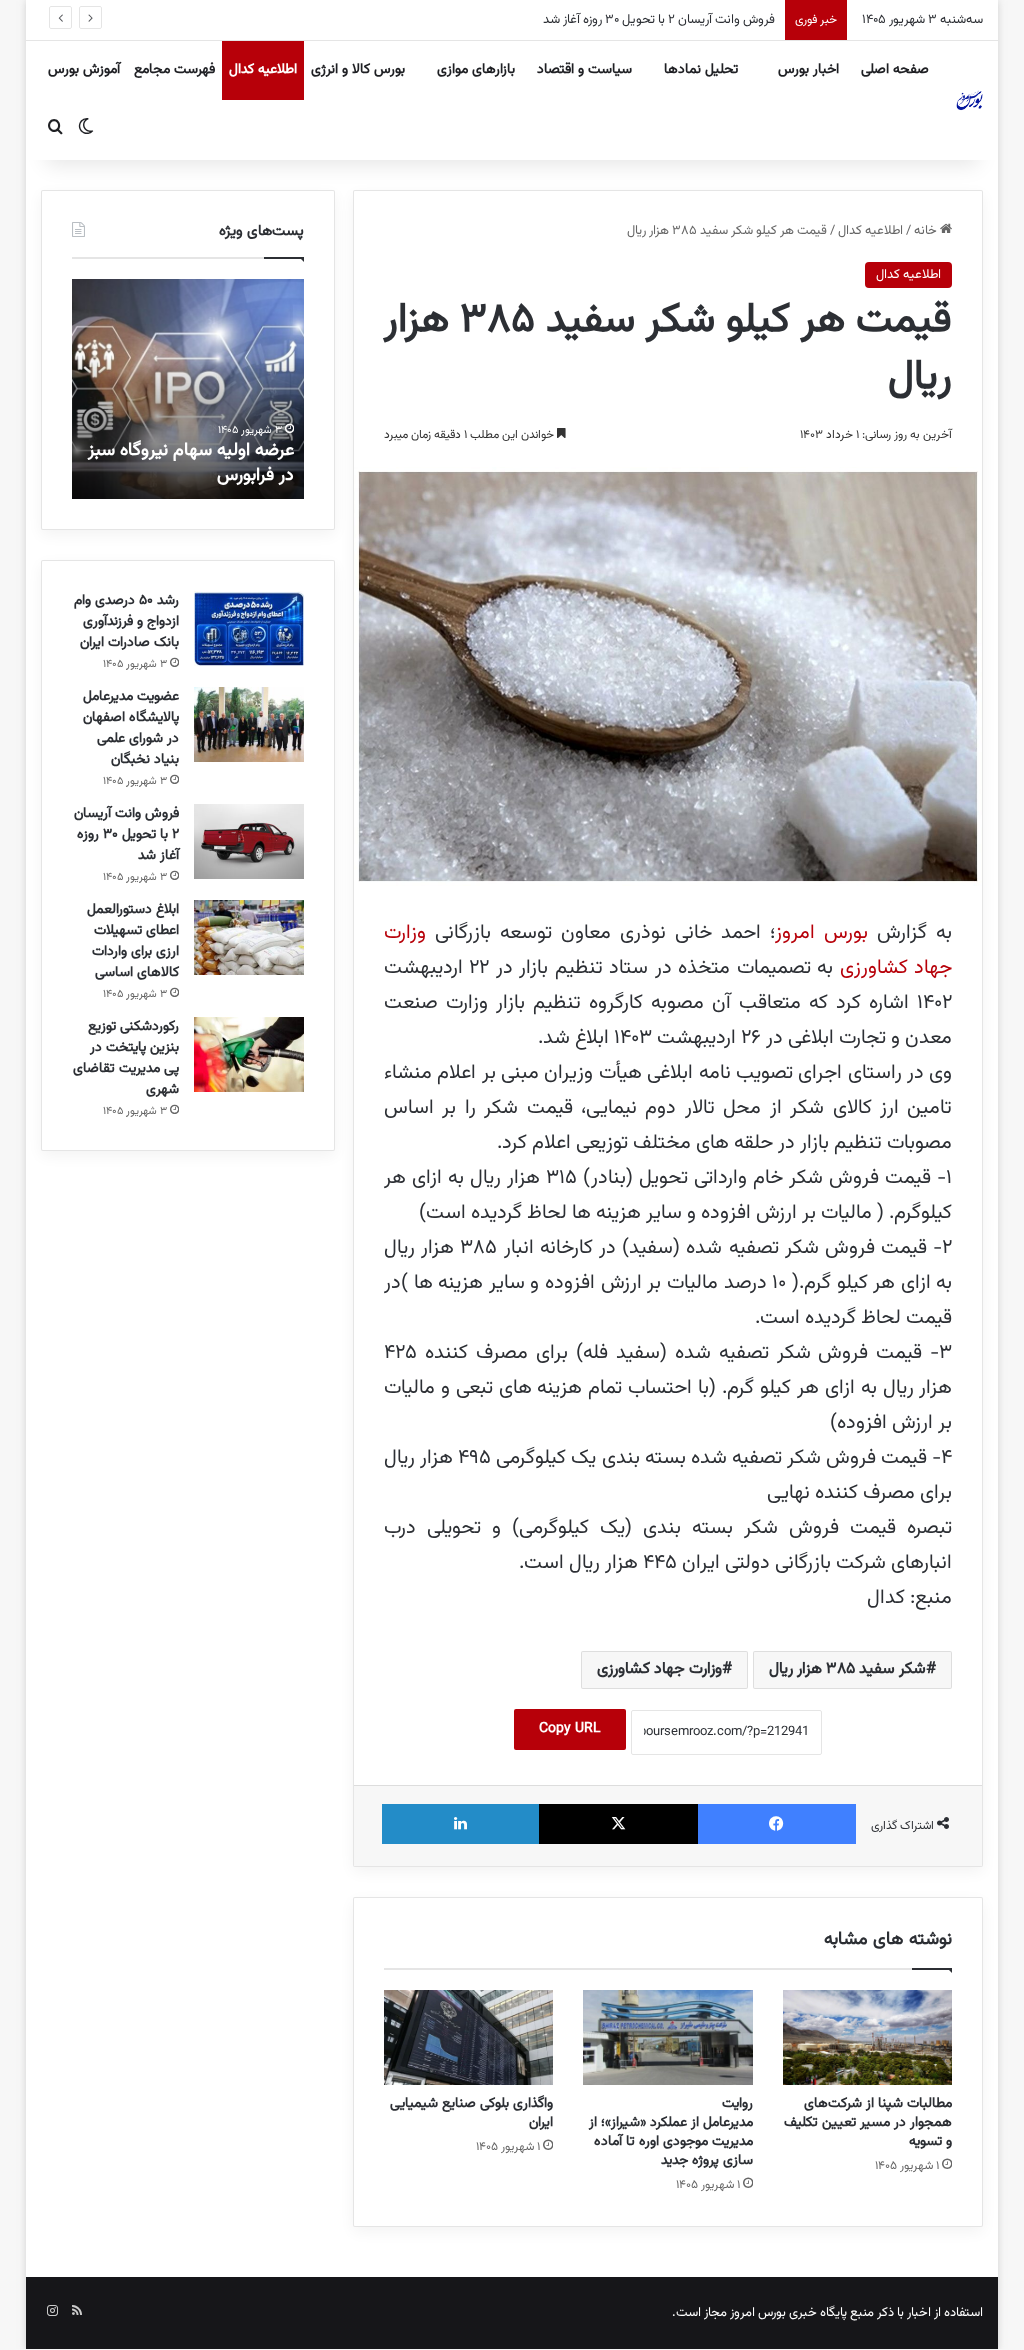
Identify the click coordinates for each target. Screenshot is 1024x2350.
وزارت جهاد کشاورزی (659, 1669)
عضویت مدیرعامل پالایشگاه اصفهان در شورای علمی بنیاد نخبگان (131, 728)
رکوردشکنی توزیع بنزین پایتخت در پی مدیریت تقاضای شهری (126, 1058)
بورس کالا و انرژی (358, 70)
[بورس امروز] (970, 100)
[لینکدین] (460, 1824)
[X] (618, 1824)
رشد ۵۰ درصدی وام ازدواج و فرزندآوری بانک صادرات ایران (126, 622)
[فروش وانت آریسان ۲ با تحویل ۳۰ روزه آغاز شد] (249, 841)
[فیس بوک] (777, 1824)
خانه (927, 231)
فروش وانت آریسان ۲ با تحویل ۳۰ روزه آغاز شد (659, 20)
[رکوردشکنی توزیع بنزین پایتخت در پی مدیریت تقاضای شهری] (249, 1054)
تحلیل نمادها (701, 70)
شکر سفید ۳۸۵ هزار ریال (847, 1669)
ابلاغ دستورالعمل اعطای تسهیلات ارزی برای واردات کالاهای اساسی (133, 941)
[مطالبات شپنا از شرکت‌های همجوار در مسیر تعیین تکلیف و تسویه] (868, 2038)
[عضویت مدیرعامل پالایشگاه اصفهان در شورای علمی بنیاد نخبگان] (249, 724)
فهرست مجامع (174, 70)
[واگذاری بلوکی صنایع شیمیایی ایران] (469, 2038)
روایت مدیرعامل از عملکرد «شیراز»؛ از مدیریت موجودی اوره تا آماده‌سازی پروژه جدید (669, 2132)
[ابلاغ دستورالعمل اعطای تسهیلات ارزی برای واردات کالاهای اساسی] (249, 937)
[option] (187, 389)
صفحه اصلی (895, 70)
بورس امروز (821, 933)
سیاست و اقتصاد (584, 70)
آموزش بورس (84, 70)
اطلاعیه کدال (263, 70)
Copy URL (570, 1729)
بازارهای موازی (476, 70)
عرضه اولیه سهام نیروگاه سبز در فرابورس (191, 463)
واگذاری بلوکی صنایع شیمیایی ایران (471, 2113)
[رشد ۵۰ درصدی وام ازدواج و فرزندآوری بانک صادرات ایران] (249, 628)
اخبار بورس (808, 70)
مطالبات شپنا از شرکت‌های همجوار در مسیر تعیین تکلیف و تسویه (868, 2123)
